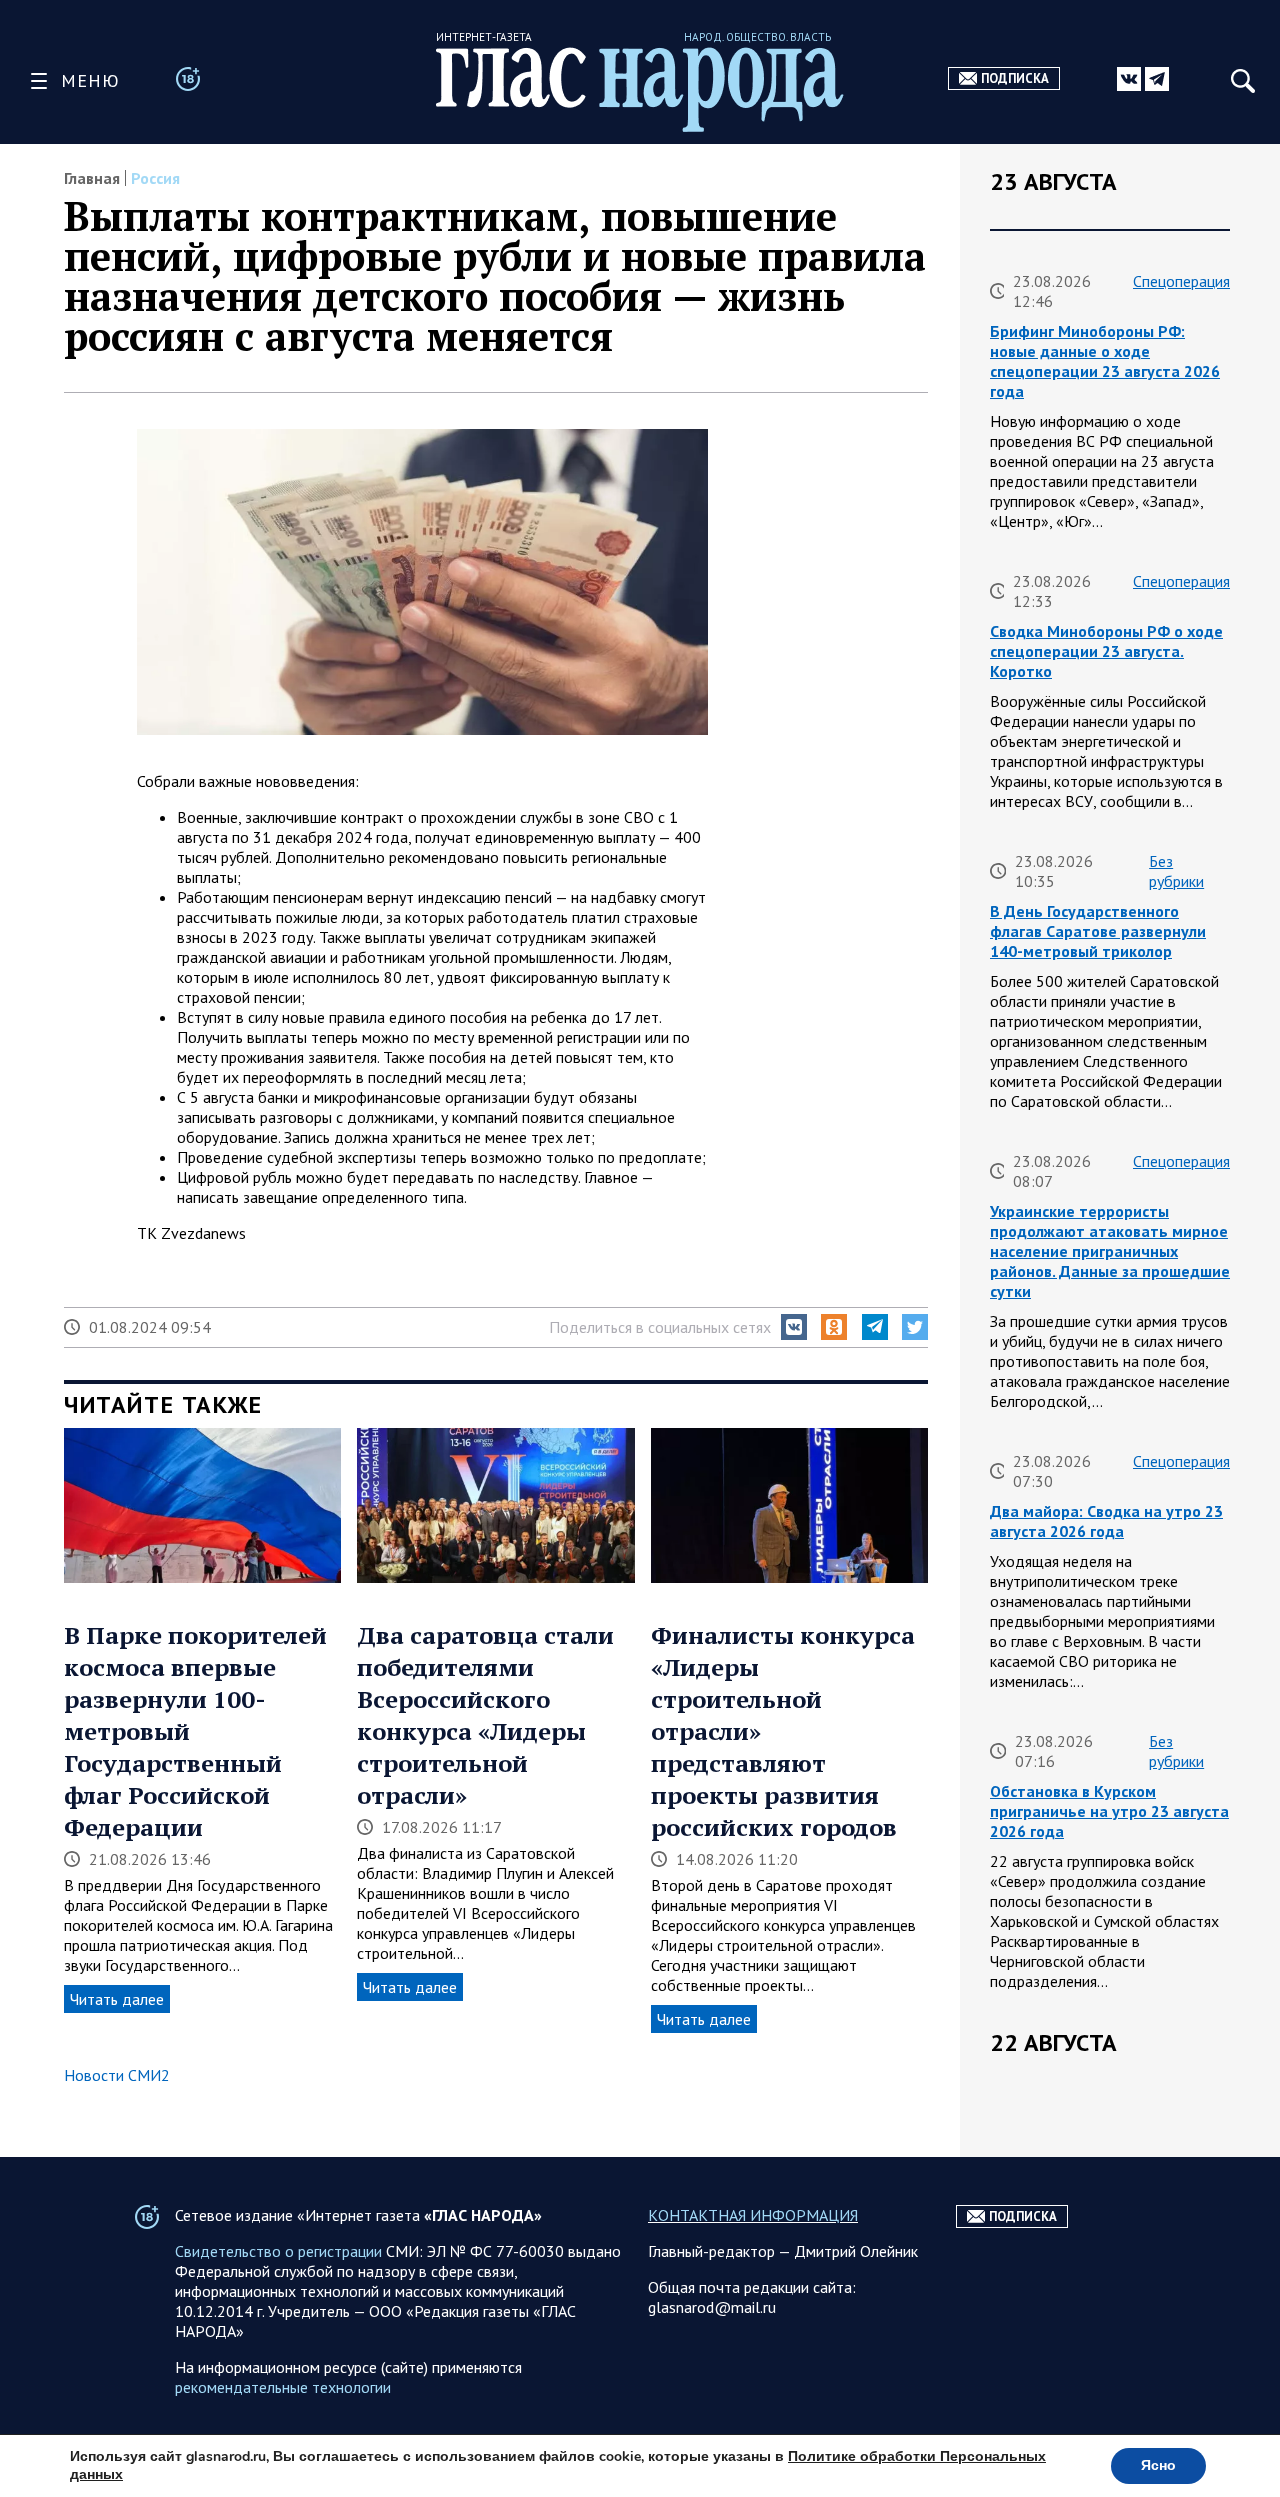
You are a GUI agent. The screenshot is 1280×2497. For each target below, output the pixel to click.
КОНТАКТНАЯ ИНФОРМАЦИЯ (753, 2215)
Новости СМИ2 (117, 2075)
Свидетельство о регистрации (278, 2251)
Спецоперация (1181, 281)
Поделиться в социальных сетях (660, 1327)
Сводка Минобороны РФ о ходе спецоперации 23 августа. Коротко (1106, 651)
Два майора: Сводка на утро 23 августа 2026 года (1106, 1521)
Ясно (1158, 2465)
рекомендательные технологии (283, 2387)
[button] (794, 1327)
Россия (155, 178)
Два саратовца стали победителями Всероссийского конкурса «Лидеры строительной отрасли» (485, 1715)
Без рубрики (1176, 871)
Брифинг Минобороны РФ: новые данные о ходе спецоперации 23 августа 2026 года (1105, 361)
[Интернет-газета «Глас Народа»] (640, 89)
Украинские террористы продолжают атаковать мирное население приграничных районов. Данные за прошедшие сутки (1110, 1251)
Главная (92, 178)
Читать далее (117, 1999)
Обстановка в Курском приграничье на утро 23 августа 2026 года (1109, 1811)
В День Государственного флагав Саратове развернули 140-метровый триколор (1098, 931)
